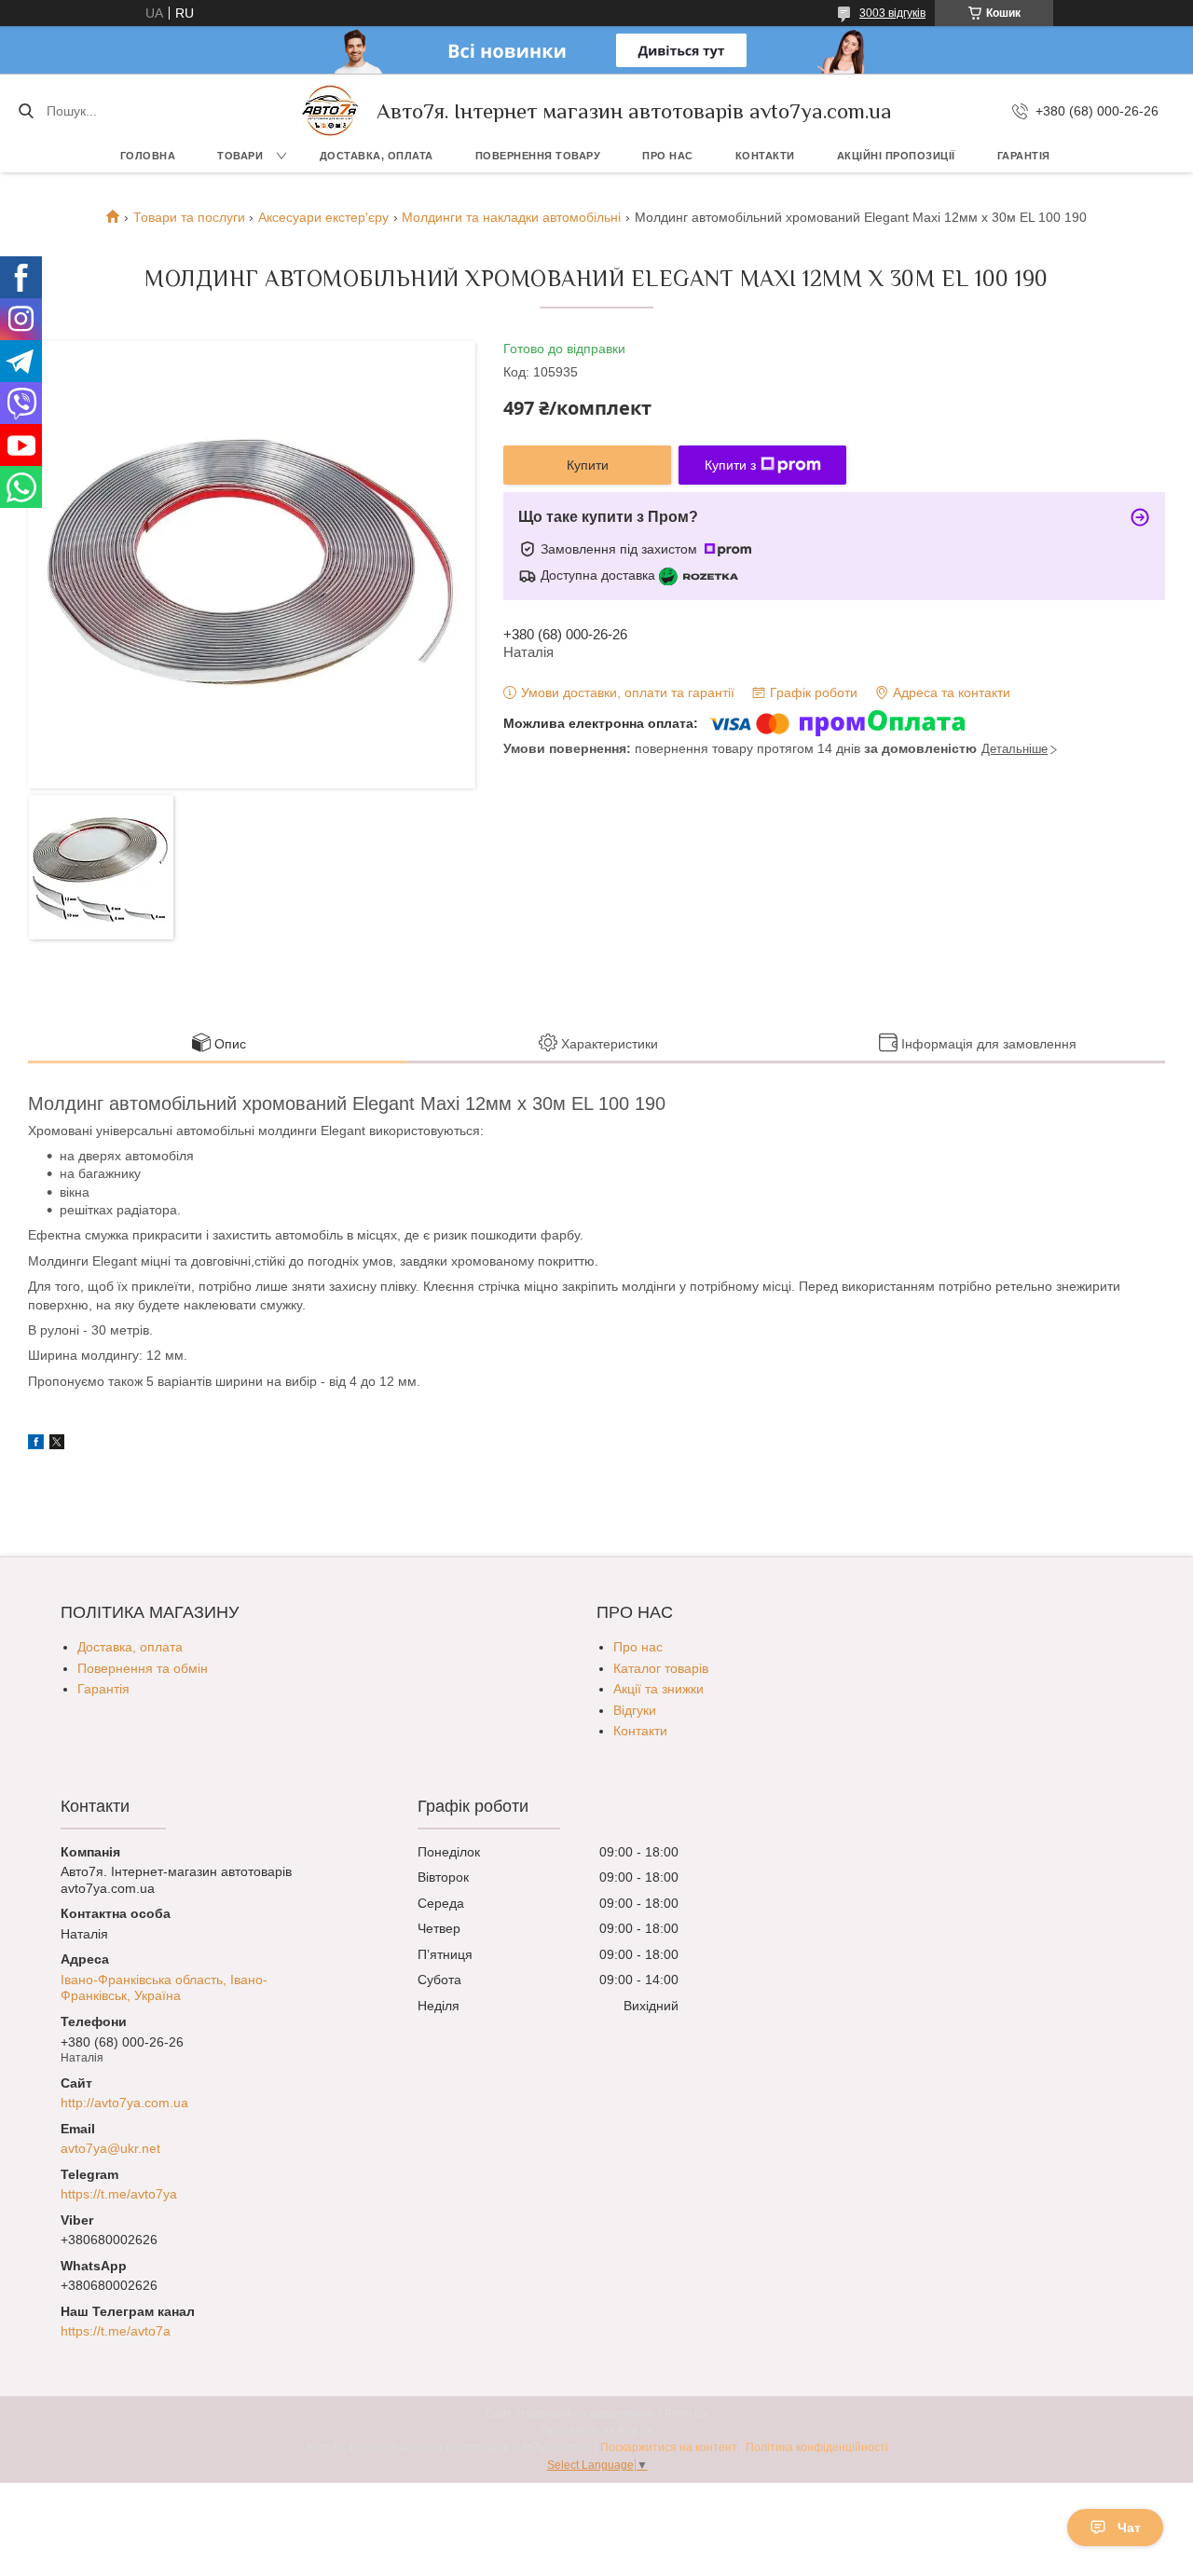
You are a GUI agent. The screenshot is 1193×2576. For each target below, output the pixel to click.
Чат (1129, 2528)
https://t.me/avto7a (116, 2331)
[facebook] (36, 1445)
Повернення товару (538, 156)
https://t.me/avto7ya (119, 2194)
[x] (57, 1445)
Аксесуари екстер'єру (323, 217)
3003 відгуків (892, 13)
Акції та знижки (658, 1689)
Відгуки (635, 1710)
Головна (148, 156)
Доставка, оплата (377, 156)
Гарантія (1024, 156)
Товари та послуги (189, 217)
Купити (588, 465)
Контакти (765, 156)
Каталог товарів (661, 1668)
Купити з (730, 465)
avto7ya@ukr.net (110, 2148)
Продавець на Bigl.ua (597, 2431)
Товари (240, 156)
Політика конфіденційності (817, 2447)
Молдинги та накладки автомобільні (511, 217)
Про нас (668, 156)
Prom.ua (686, 2414)
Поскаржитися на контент (669, 2447)
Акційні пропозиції (896, 156)
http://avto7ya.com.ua (124, 2103)
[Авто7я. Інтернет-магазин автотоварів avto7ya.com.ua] (330, 111)
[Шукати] (26, 111)
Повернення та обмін (143, 1668)
